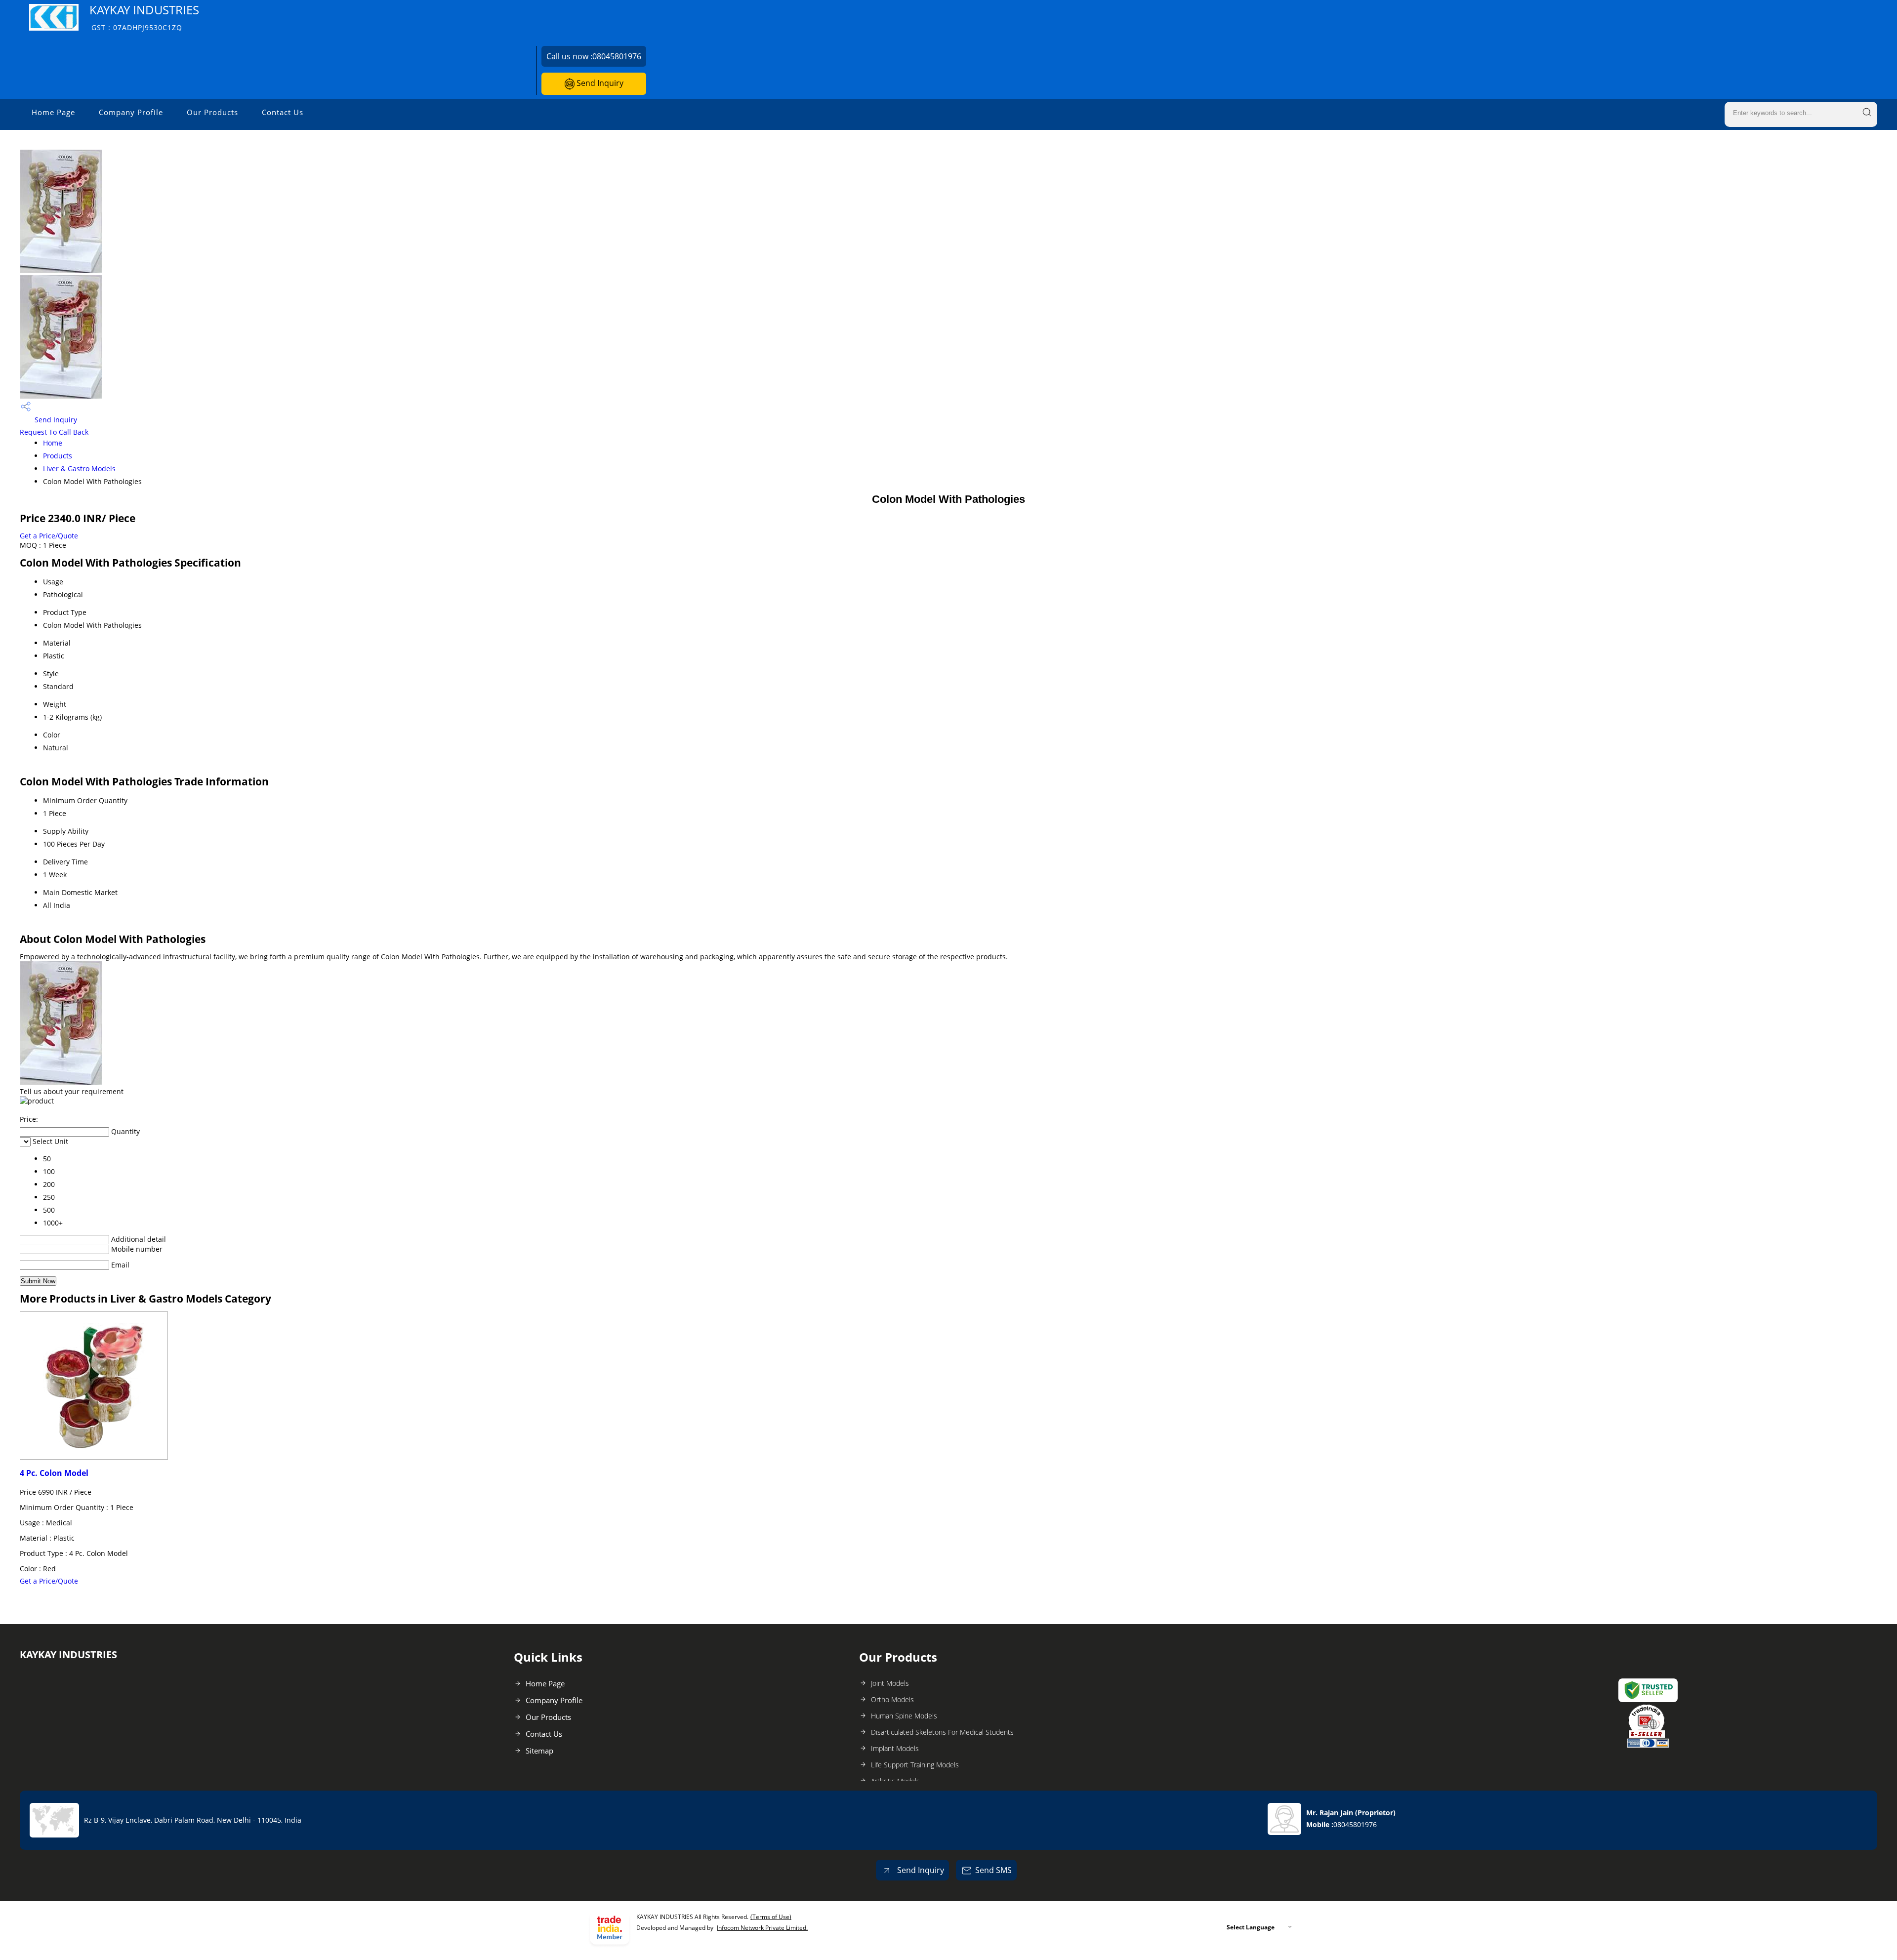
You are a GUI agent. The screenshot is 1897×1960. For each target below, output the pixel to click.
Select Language (1251, 1927)
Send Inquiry (599, 83)
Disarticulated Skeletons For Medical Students (942, 1732)
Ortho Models (892, 1699)
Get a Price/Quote (49, 536)
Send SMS (993, 1870)
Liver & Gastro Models (79, 469)
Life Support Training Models (915, 1765)
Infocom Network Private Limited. (762, 1928)
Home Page (53, 112)
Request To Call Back (54, 432)
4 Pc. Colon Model (54, 1473)
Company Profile (131, 112)
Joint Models (890, 1683)
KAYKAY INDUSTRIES (144, 17)
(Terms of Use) (771, 1917)
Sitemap (539, 1751)
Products (58, 456)
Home (53, 443)
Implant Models (895, 1748)
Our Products (212, 112)
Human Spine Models (904, 1716)
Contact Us (283, 112)
